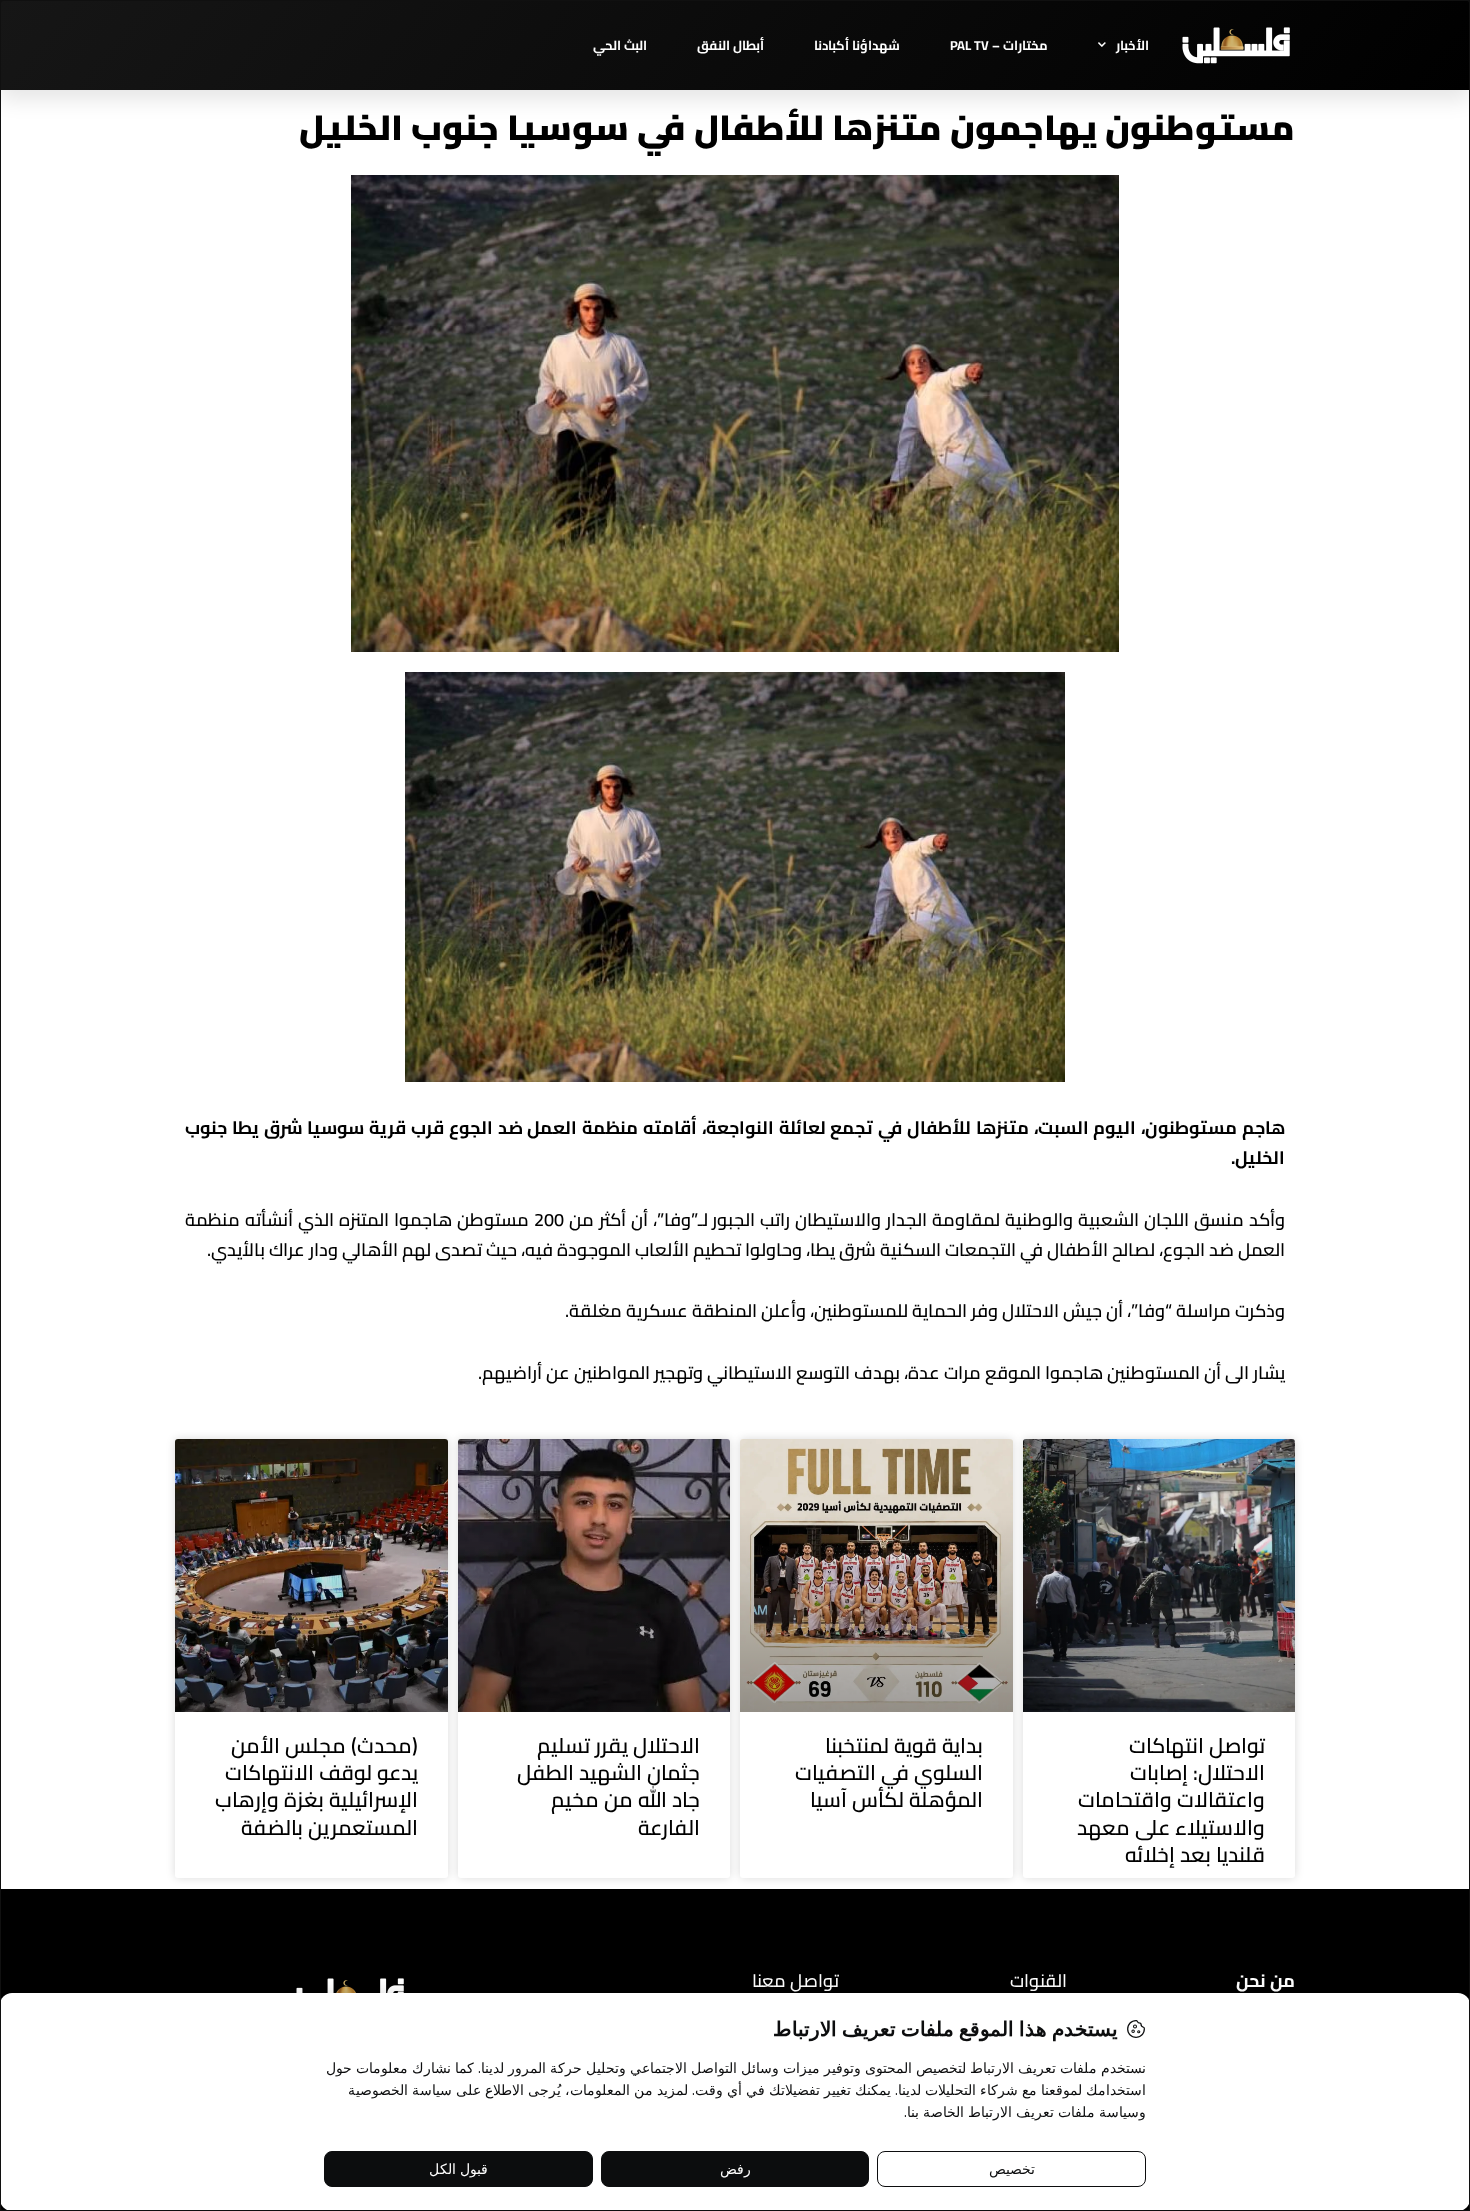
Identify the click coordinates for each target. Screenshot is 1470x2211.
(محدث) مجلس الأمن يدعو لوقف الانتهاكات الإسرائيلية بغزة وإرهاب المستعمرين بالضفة (316, 1786)
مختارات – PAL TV (999, 45)
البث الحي (620, 45)
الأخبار (1132, 45)
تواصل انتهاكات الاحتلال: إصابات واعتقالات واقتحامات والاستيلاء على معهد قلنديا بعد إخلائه (1171, 1800)
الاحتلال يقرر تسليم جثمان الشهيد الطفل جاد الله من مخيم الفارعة (608, 1786)
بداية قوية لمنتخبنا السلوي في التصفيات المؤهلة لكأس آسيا (889, 1773)
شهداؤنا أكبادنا (857, 45)
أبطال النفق (730, 45)
